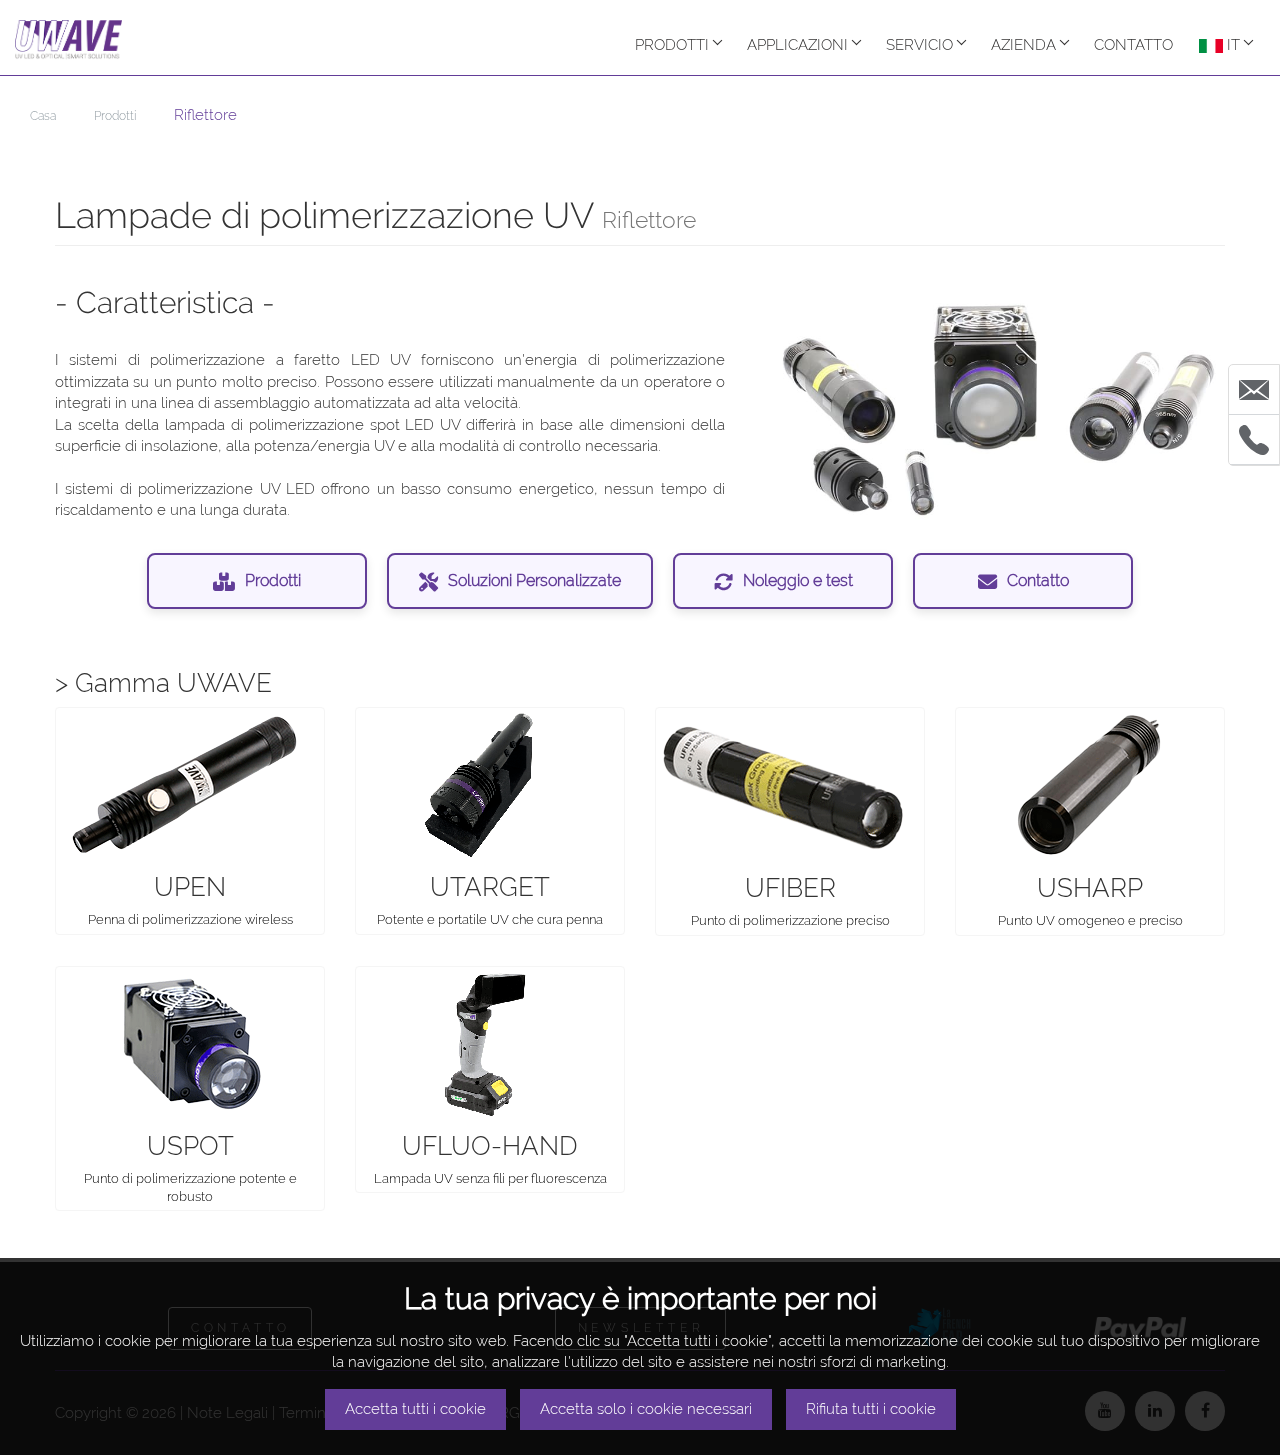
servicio (919, 45)
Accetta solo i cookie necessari (646, 1409)
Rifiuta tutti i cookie (871, 1409)
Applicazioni (797, 45)
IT (1231, 45)
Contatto (1038, 580)
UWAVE (73, 40)
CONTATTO (1133, 45)
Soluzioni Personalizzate (534, 580)
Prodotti (672, 45)
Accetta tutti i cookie (415, 1409)
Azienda (1023, 45)
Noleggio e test (798, 580)
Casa (43, 116)
